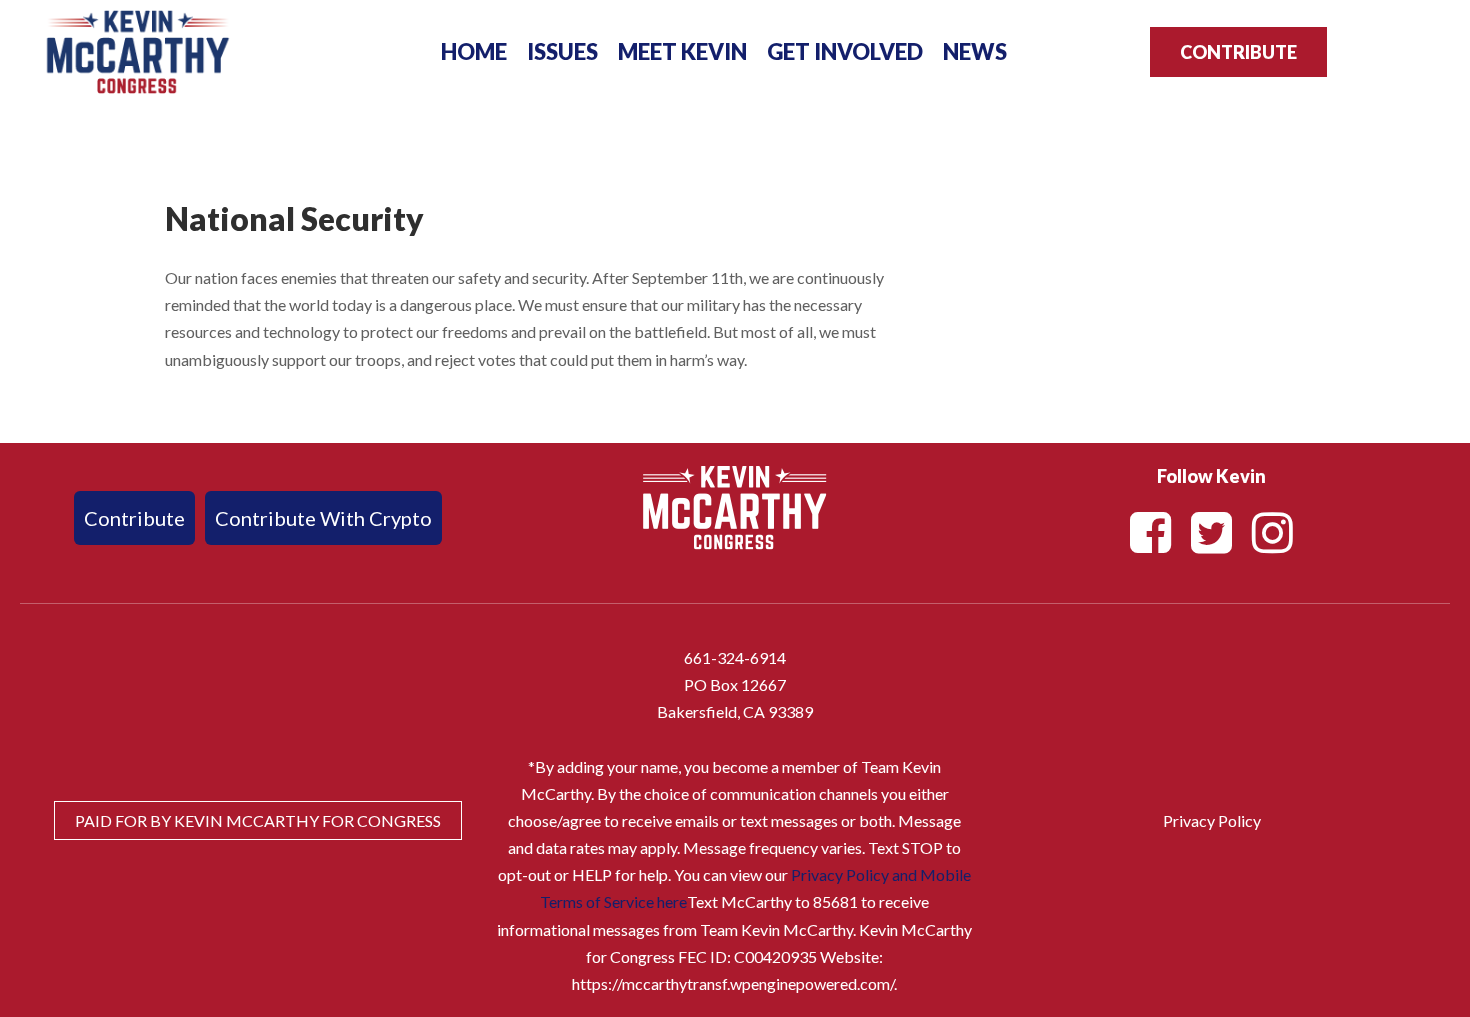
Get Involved (845, 51)
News (975, 51)
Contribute (1238, 52)
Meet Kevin (682, 51)
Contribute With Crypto (323, 518)
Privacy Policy (1212, 820)
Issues (562, 51)
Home (474, 51)
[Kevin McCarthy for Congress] (138, 46)
